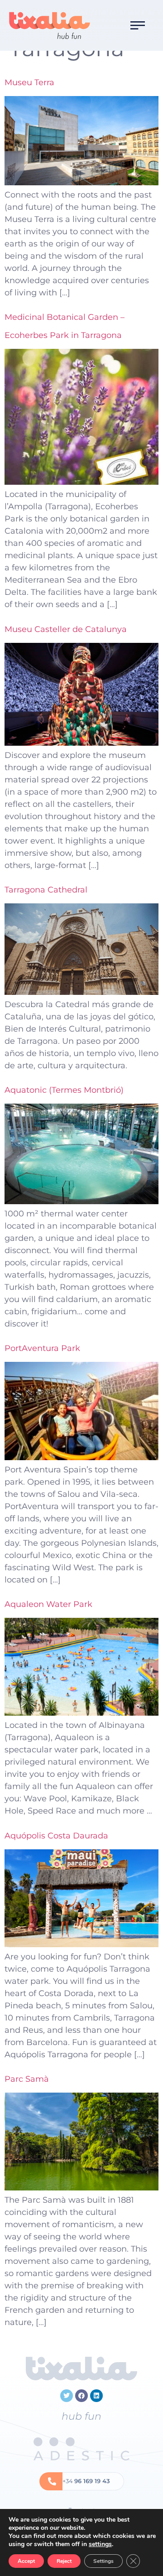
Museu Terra (29, 82)
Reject (64, 2561)
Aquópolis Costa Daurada (56, 1836)
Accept (26, 2561)
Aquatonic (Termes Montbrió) (64, 1090)
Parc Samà (27, 2079)
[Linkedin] (96, 2396)
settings (100, 2544)
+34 (86, 2481)
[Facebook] (81, 2396)
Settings (103, 2561)
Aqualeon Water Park (48, 1604)
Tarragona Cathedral (46, 890)
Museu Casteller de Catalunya (66, 629)
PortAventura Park (42, 1348)
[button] (138, 25)
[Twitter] (67, 2396)
